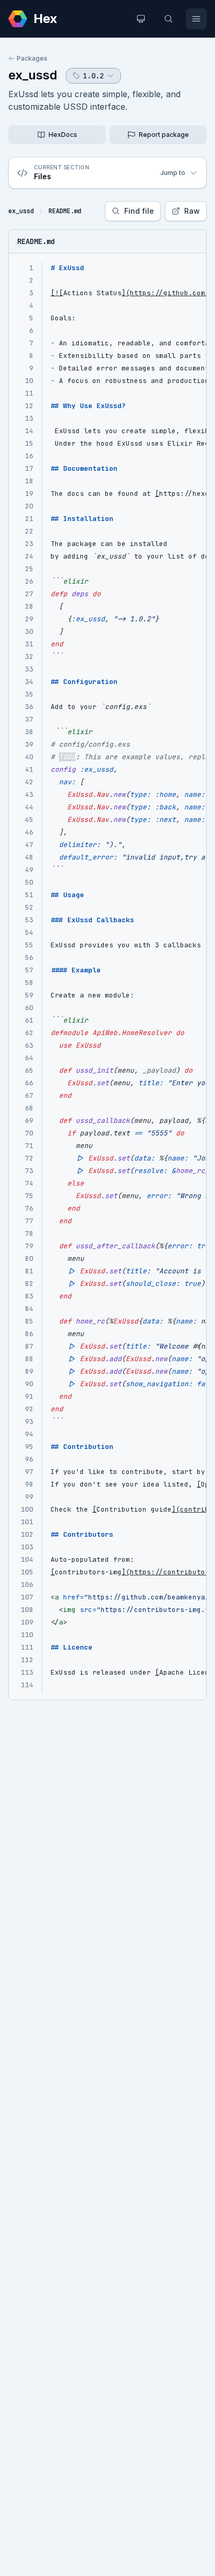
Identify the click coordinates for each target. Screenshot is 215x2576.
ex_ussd (33, 75)
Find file (139, 211)
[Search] (169, 19)
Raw (192, 211)
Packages (32, 58)
